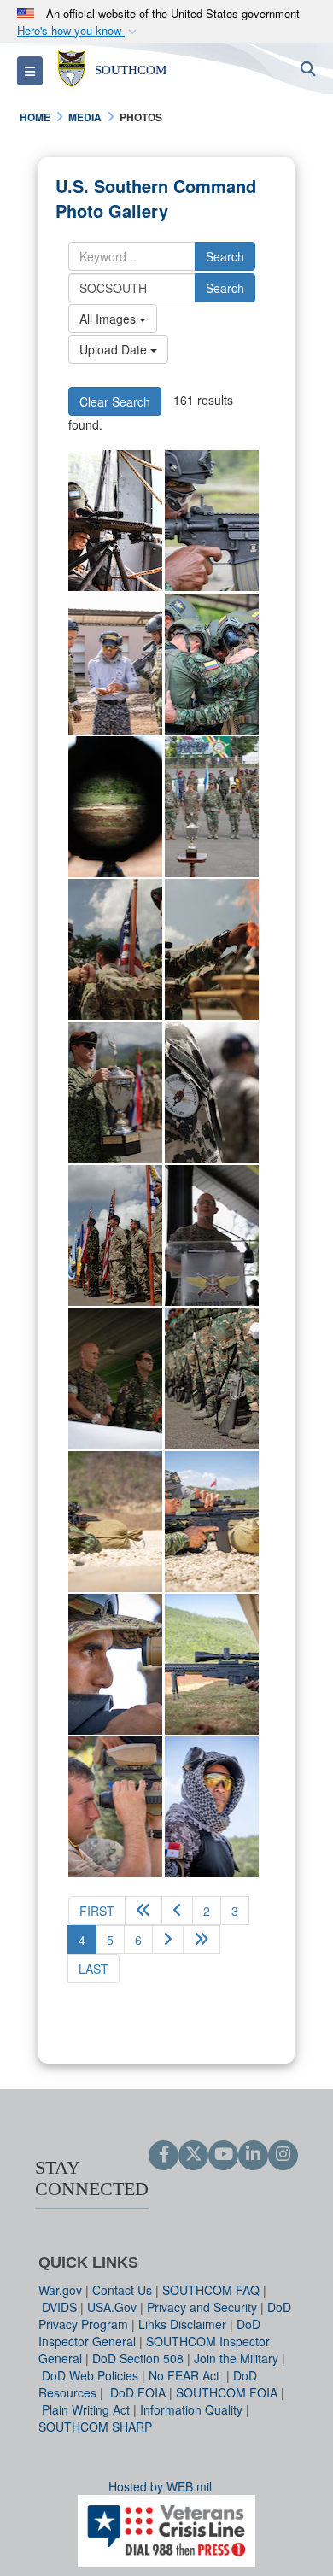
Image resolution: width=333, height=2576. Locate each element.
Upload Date (115, 349)
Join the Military (236, 2358)
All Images (109, 319)
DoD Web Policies (90, 2375)
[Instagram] (283, 2155)
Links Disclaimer (182, 2324)
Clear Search (115, 401)
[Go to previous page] (177, 1911)
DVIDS (59, 2307)
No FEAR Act (186, 2375)
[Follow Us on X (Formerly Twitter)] (193, 2155)
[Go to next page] (168, 1940)
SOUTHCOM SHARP (95, 2427)
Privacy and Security (202, 2307)
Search (225, 256)
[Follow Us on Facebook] (164, 2155)
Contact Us (122, 2290)
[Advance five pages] (202, 1940)
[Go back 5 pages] (143, 1911)
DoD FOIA (138, 2392)
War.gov (60, 2290)
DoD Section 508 (138, 2358)
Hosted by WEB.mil (160, 2486)
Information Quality (191, 2409)
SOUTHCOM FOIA (227, 2392)
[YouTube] (223, 2155)
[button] (79, 31)
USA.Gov (112, 2307)
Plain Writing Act (86, 2409)
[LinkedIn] (253, 2155)
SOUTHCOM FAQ (211, 2290)
